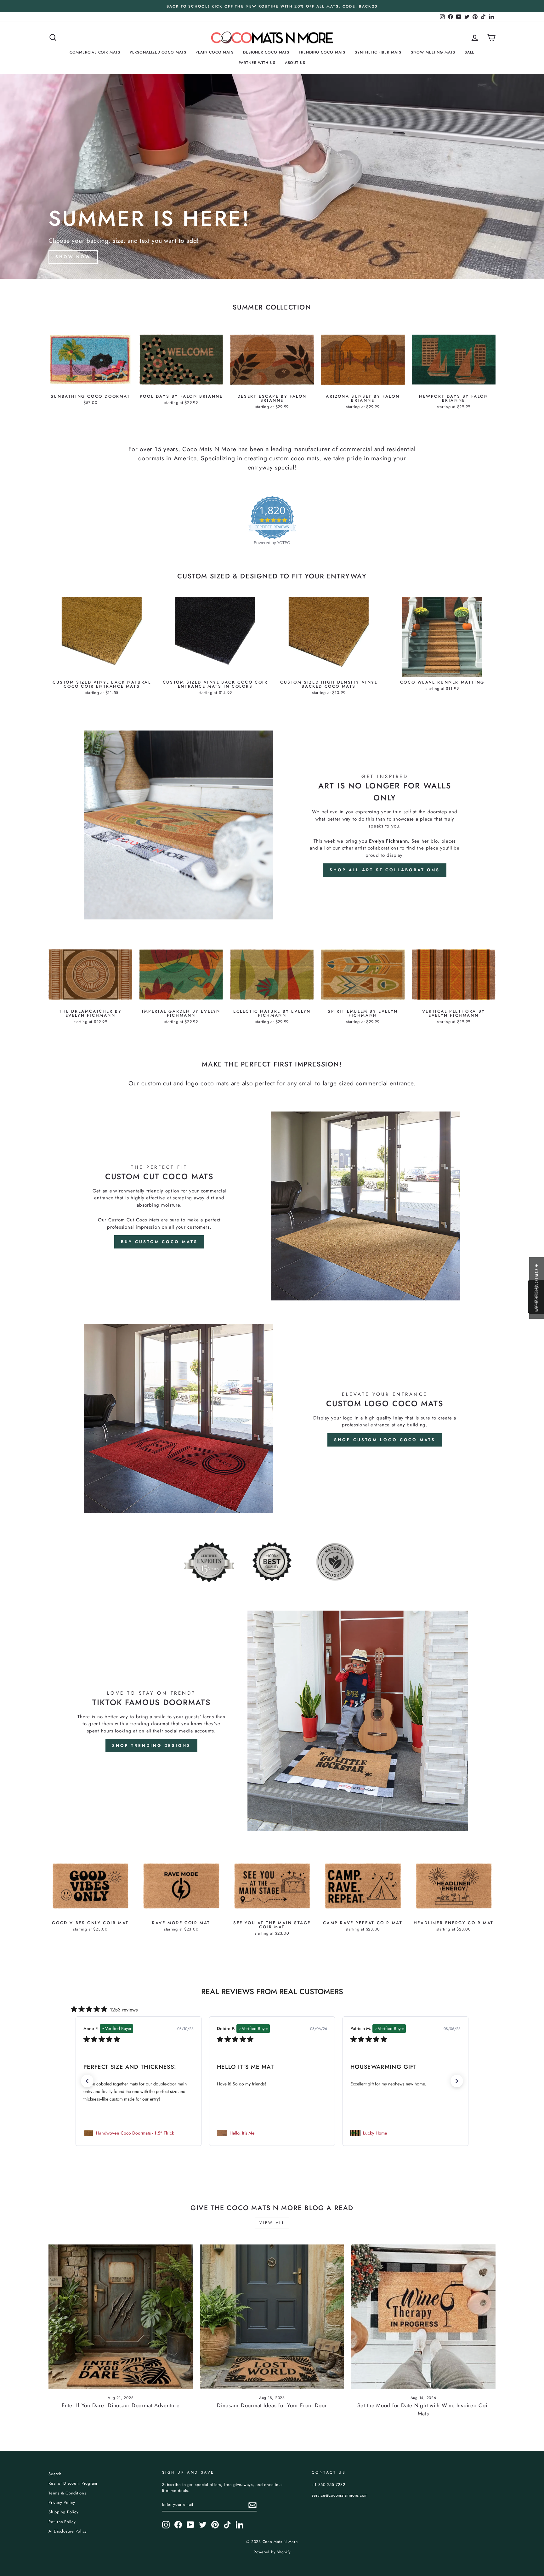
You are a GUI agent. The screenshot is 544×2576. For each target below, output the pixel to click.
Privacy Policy (62, 2502)
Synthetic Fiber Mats (378, 52)
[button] (87, 2081)
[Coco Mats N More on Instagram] (166, 2525)
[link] (139, 2133)
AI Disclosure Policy (68, 2531)
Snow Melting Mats (433, 52)
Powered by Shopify (272, 2552)
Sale (470, 52)
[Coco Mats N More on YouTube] (190, 2525)
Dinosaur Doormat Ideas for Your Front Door (272, 2405)
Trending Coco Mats (322, 52)
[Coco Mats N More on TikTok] (227, 2525)
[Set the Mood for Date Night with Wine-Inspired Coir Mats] (423, 2317)
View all (272, 2223)
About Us (295, 63)
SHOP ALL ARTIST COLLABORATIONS (385, 870)
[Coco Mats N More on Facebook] (178, 2525)
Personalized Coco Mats (158, 52)
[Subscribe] (252, 2505)
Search (55, 2474)
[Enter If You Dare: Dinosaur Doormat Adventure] (121, 2317)
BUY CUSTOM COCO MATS (159, 1242)
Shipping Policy (63, 2512)
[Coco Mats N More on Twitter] (203, 2525)
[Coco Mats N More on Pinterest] (215, 2525)
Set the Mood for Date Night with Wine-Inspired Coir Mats (423, 2409)
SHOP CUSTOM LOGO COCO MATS (385, 1440)
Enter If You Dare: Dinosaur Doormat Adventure (121, 2405)
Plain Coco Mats (215, 52)
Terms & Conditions (67, 2493)
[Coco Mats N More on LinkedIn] (240, 2525)
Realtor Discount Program (73, 2483)
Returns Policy (62, 2522)
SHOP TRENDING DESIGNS (151, 1746)
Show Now (73, 257)
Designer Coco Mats (266, 52)
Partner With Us (257, 63)
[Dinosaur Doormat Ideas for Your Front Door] (272, 2317)
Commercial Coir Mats (95, 52)
